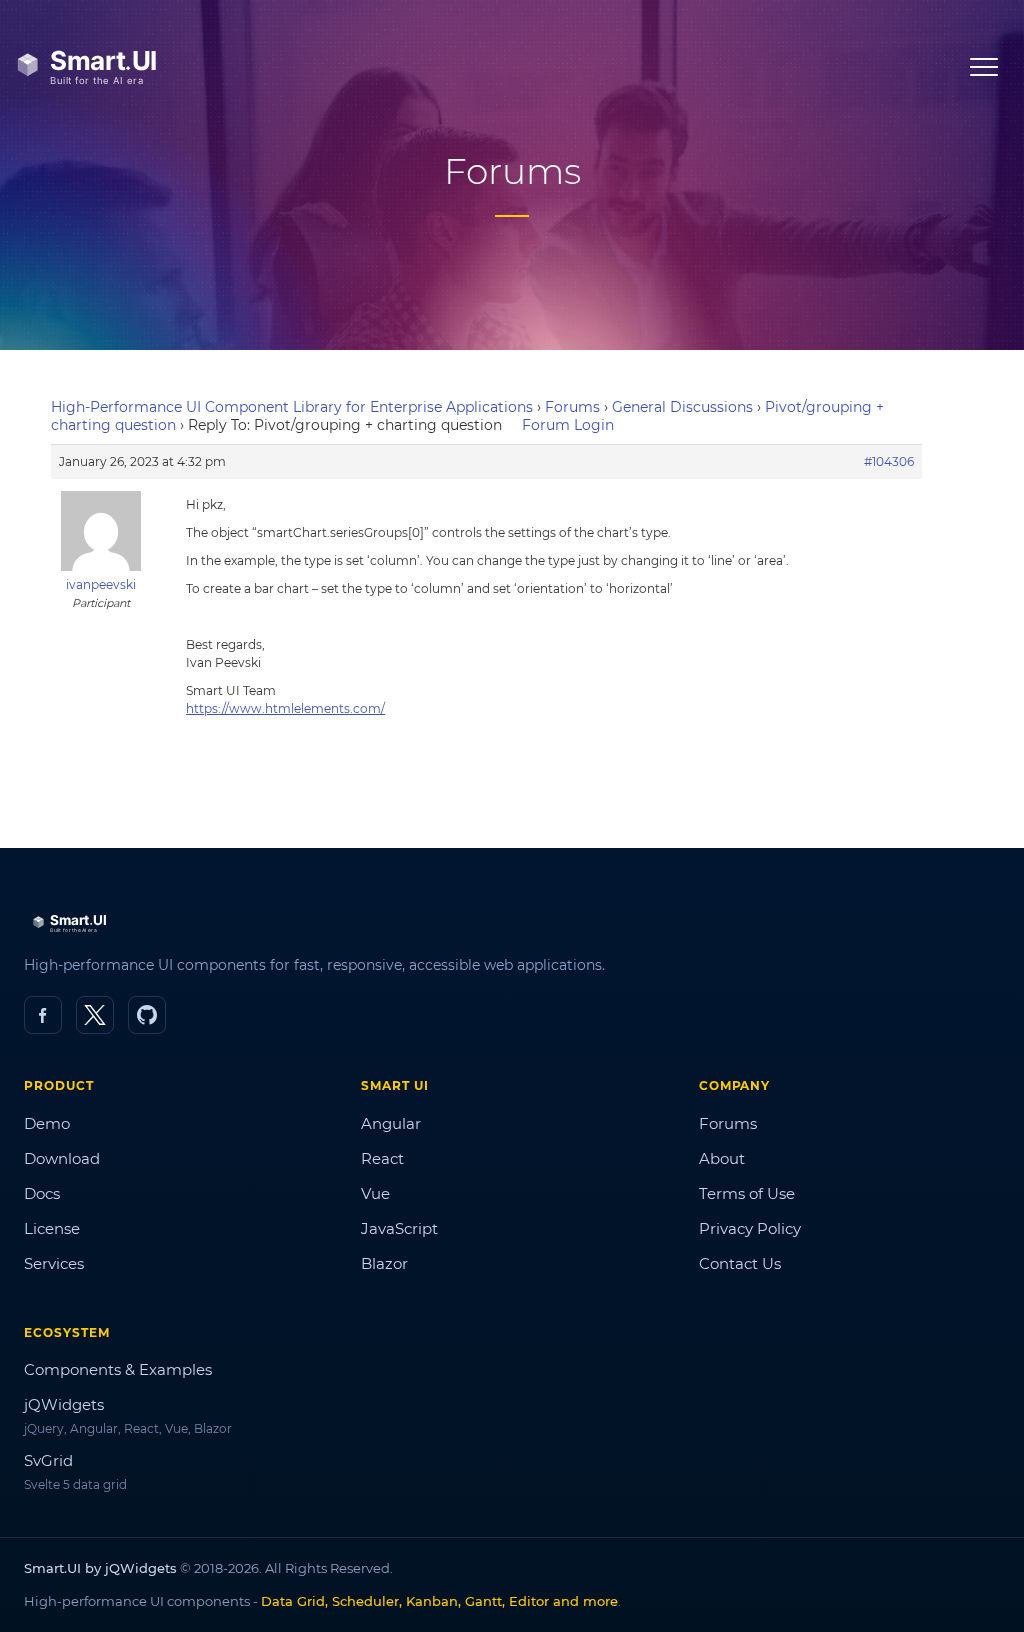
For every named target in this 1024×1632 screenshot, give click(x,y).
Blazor (384, 1263)
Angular (391, 1123)
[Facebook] (43, 1015)
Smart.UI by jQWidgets (100, 1568)
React (382, 1158)
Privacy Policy (750, 1228)
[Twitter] (95, 1015)
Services (54, 1263)
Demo (47, 1123)
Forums (572, 407)
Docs (42, 1193)
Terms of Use (747, 1193)
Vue (375, 1193)
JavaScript (399, 1228)
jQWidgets (64, 1404)
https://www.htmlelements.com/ (285, 708)
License (52, 1228)
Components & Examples (118, 1369)
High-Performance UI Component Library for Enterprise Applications (292, 407)
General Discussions (682, 407)
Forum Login (568, 425)
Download (62, 1158)
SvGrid (48, 1460)
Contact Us (740, 1263)
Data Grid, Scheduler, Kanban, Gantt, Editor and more (439, 1601)
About (722, 1158)
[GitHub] (147, 1015)
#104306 (889, 461)
